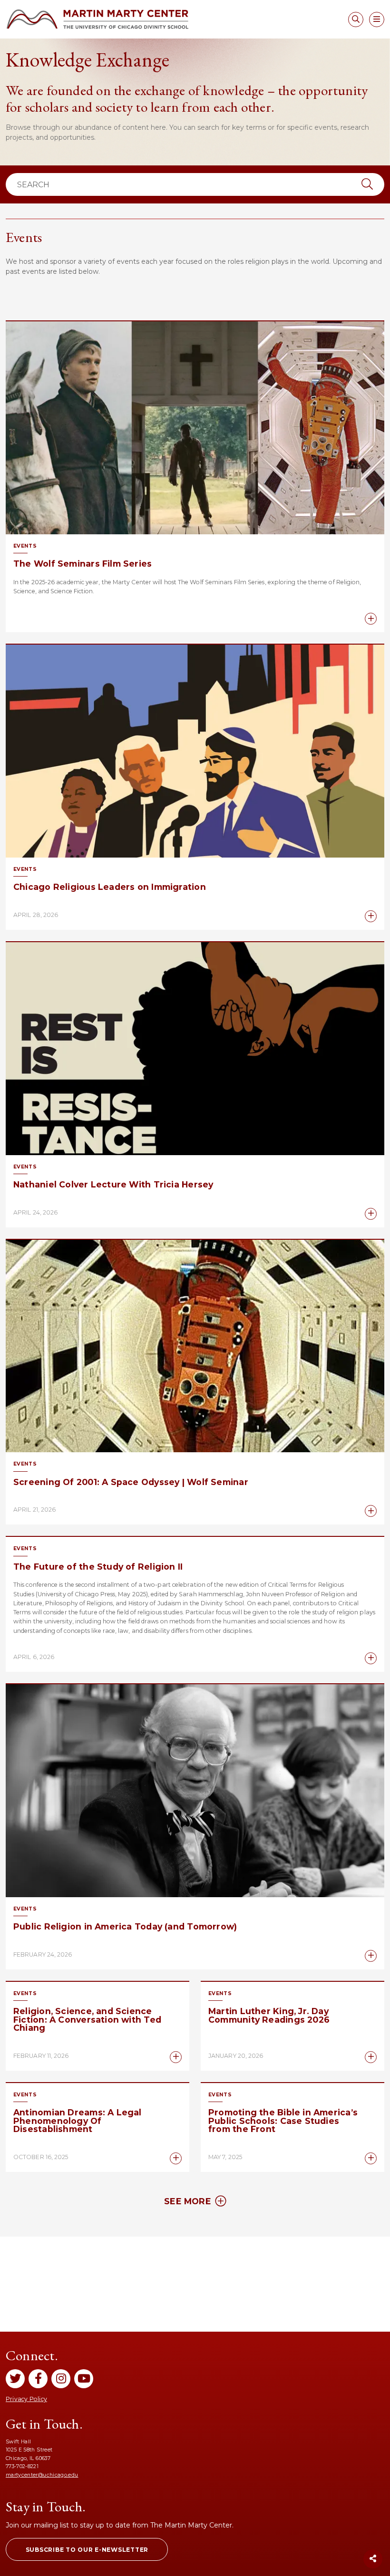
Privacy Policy (26, 2399)
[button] (87, 2549)
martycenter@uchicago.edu (42, 2475)
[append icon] (367, 184)
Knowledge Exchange (88, 60)
